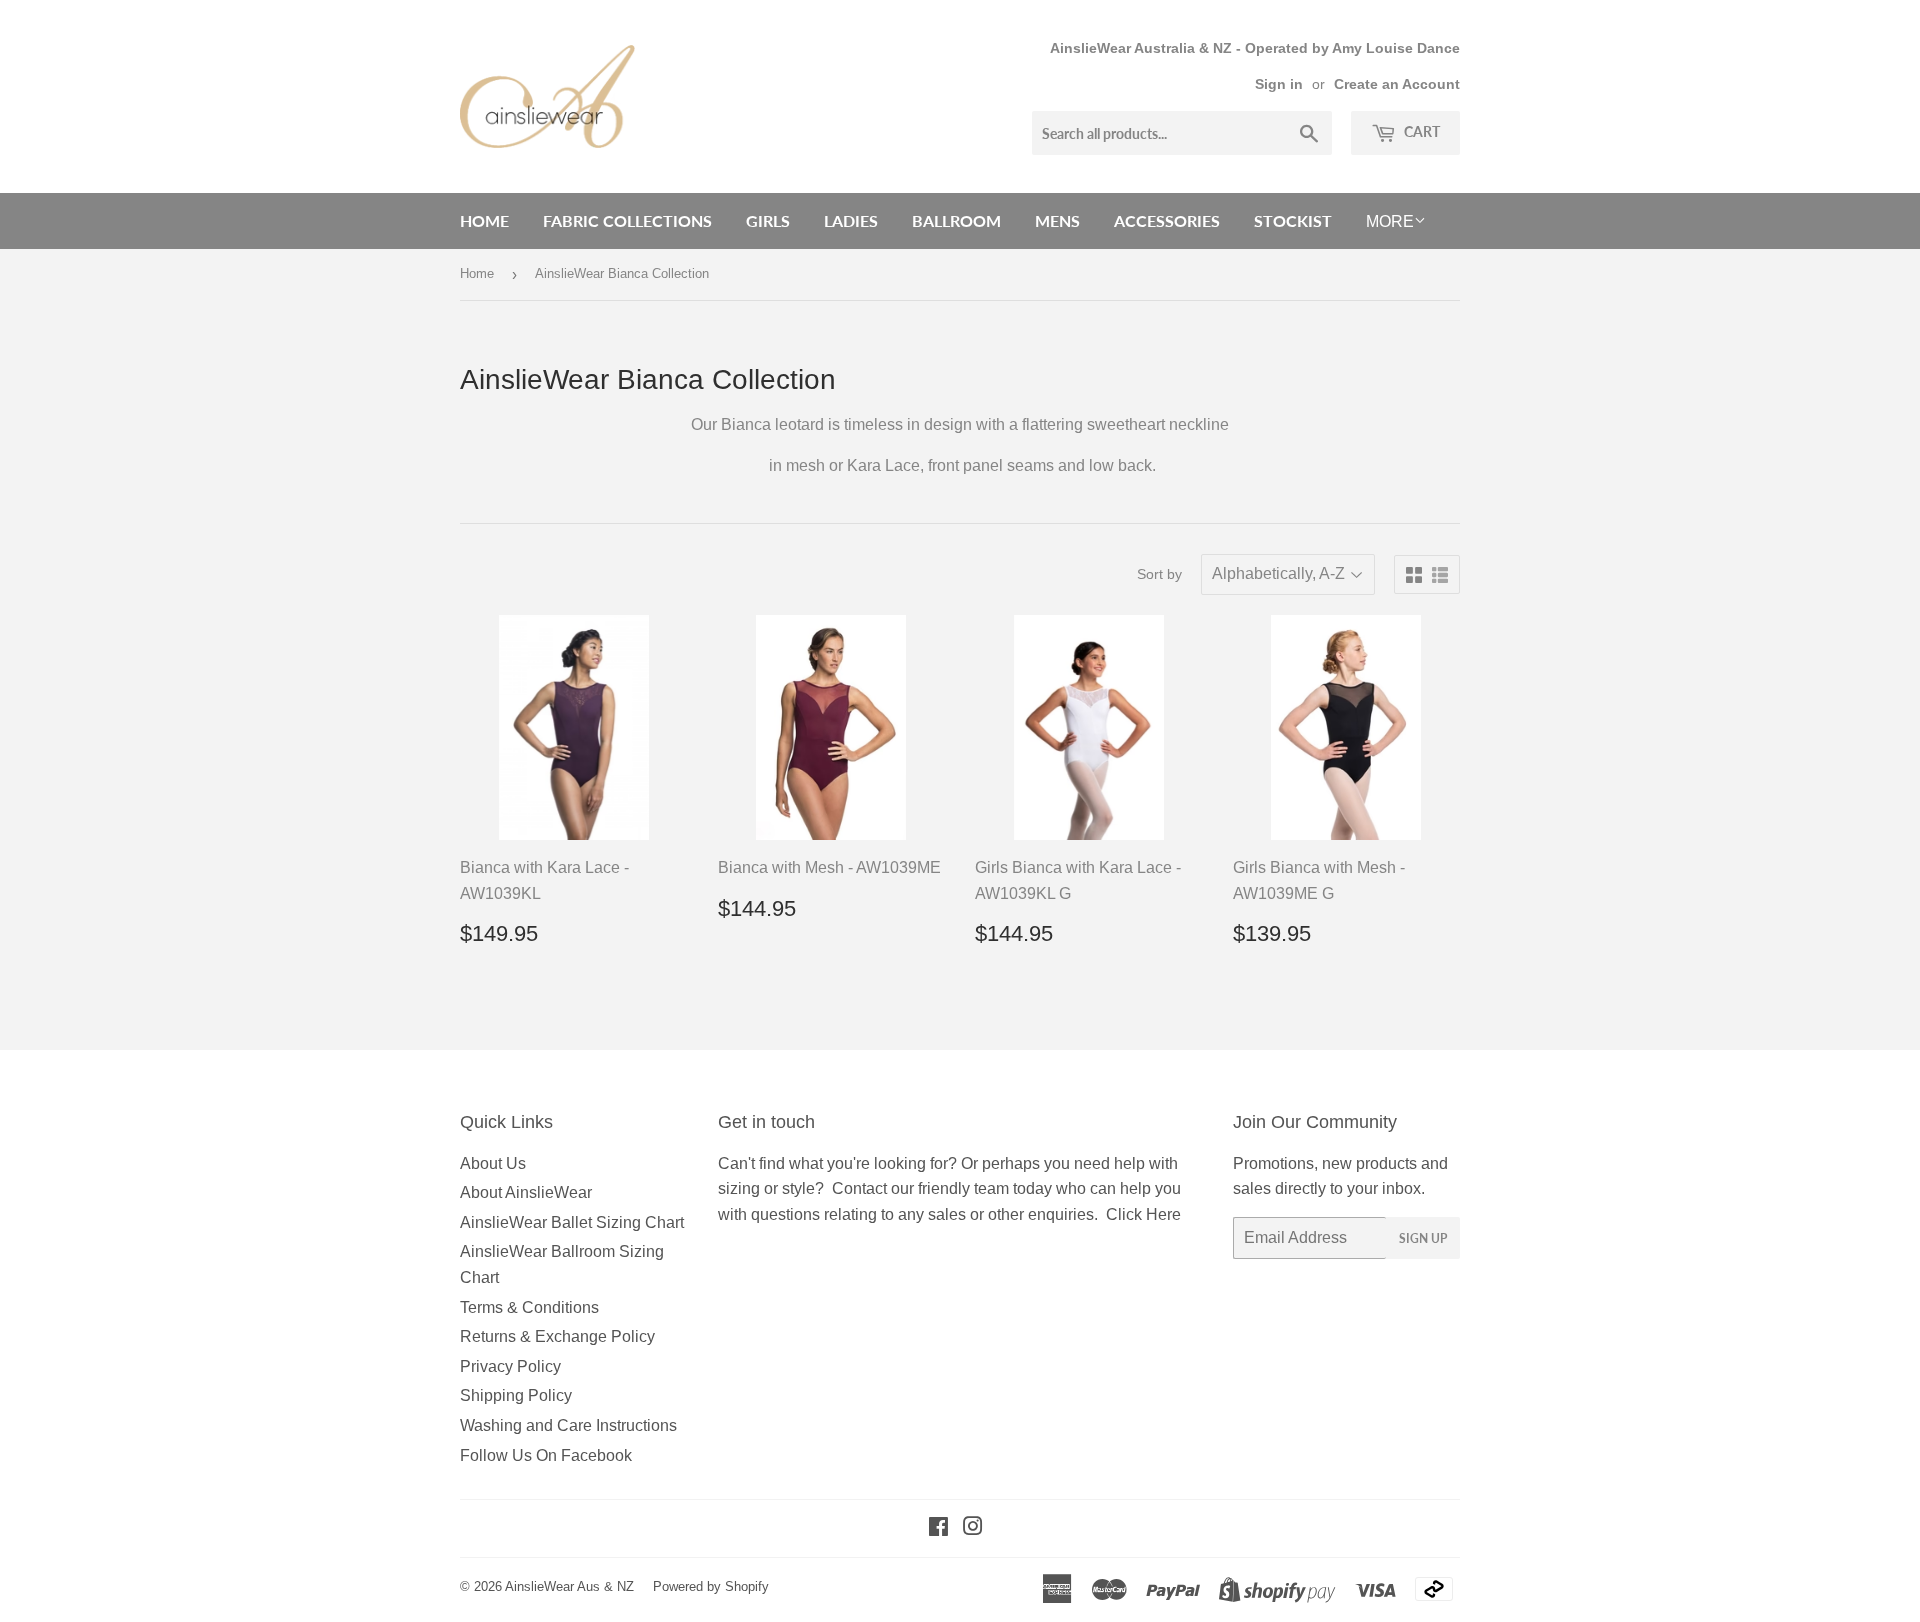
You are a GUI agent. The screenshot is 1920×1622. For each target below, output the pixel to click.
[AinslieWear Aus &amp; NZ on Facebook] (938, 1528)
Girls (768, 220)
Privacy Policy (510, 1366)
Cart (1420, 131)
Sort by (1159, 574)
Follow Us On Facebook (546, 1455)
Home (484, 220)
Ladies (851, 220)
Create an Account (1397, 84)
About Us (493, 1163)
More (1390, 221)
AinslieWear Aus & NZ (569, 1586)
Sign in (1279, 84)
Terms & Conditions (529, 1307)
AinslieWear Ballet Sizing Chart (572, 1222)
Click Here (1143, 1214)
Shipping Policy (516, 1395)
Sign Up (1423, 1238)
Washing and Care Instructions (568, 1425)
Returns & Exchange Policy (557, 1336)
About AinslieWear (526, 1192)
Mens (1057, 220)
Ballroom (956, 220)
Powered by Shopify (711, 1586)
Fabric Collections (627, 220)
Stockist (1293, 220)
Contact (859, 1188)
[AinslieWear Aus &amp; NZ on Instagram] (973, 1528)
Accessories (1167, 220)
